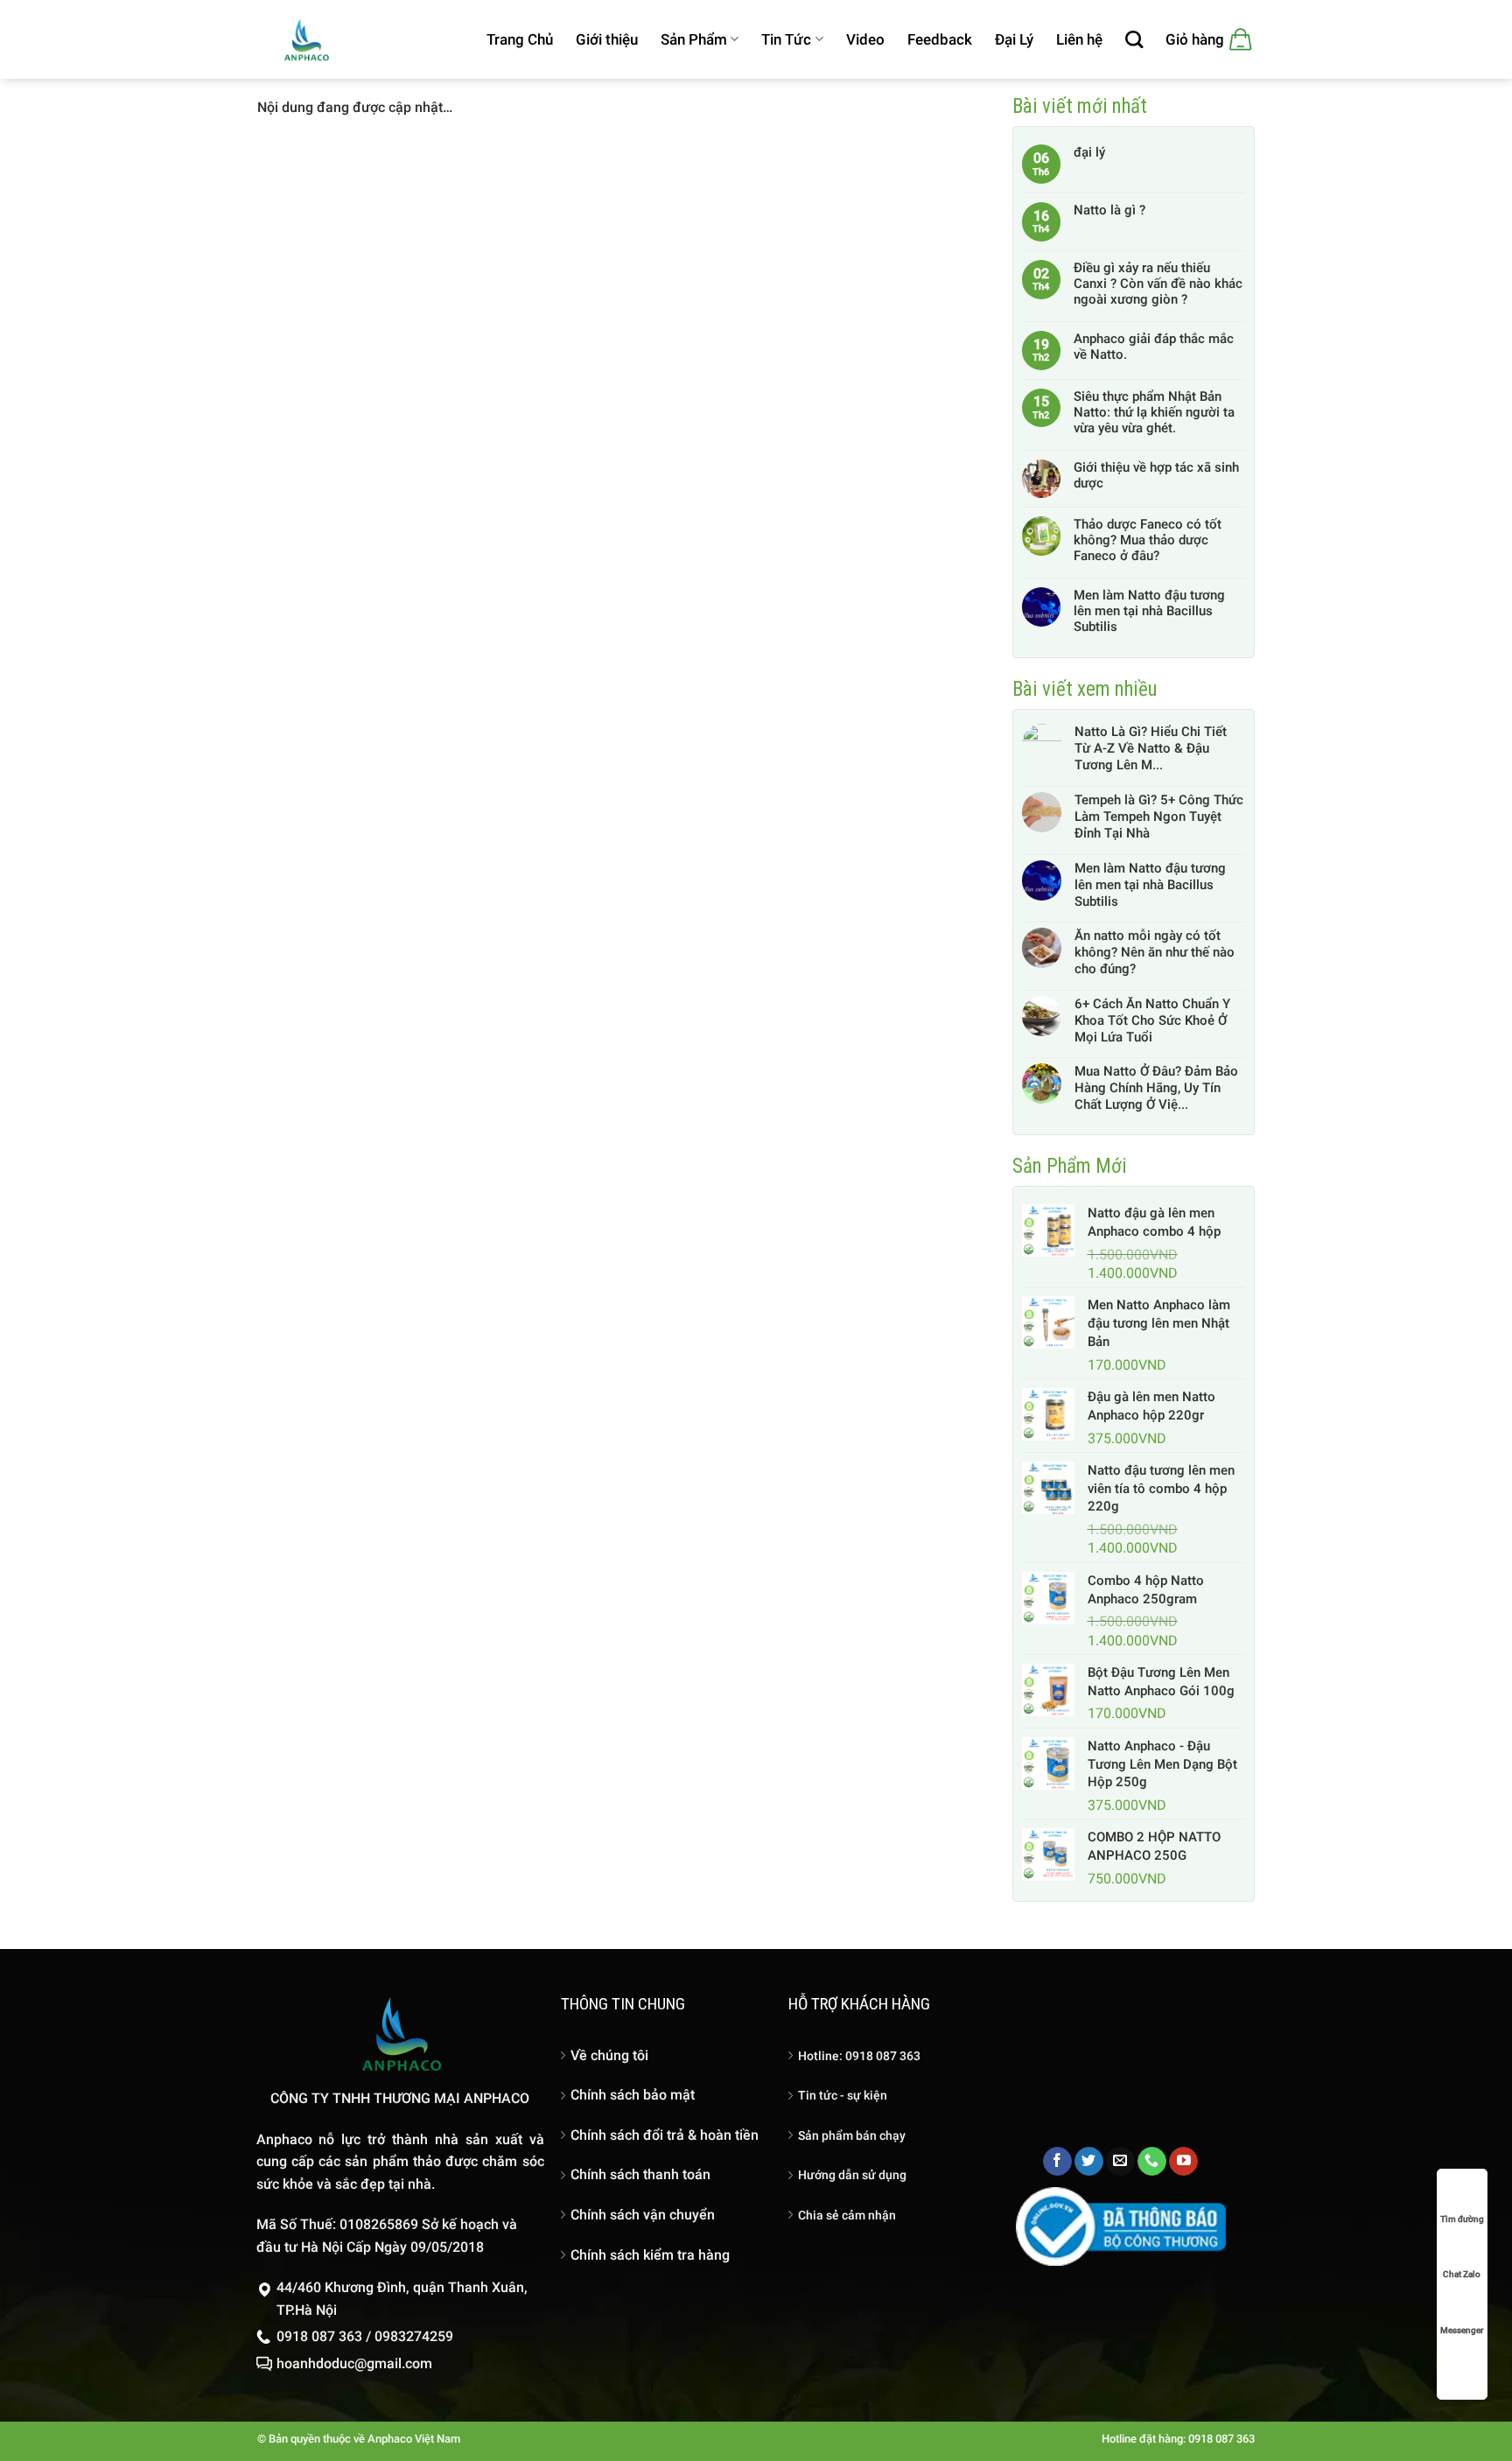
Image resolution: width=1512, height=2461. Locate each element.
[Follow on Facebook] (1057, 2162)
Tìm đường (1462, 2219)
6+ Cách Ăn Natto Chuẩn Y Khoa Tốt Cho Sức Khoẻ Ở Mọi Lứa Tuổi (1152, 1020)
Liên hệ (1079, 39)
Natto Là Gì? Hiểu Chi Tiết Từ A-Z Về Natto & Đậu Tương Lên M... (1151, 748)
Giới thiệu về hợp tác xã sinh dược (1156, 475)
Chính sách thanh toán (640, 2174)
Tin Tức (786, 39)
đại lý (1089, 152)
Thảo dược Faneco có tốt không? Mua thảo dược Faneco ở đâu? (1148, 540)
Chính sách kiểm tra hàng (650, 2255)
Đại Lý (1014, 39)
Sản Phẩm (694, 39)
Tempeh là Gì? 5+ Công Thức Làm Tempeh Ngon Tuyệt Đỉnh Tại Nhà (1159, 817)
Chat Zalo (1462, 2274)
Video (865, 39)
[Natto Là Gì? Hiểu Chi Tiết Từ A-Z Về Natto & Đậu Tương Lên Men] (1042, 749)
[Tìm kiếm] (1134, 39)
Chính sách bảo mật (633, 2095)
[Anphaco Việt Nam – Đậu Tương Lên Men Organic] (306, 39)
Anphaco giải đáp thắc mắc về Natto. (1154, 347)
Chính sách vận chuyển (643, 2215)
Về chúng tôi (609, 2055)
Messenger (1462, 2330)
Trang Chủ (520, 39)
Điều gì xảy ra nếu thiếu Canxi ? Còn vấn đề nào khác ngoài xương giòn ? (1158, 284)
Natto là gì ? (1109, 210)
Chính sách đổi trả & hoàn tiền (665, 2135)
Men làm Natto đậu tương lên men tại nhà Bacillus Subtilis (1149, 611)
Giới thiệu (607, 39)
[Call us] (1152, 2162)
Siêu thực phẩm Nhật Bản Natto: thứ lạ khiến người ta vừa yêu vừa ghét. (1154, 412)
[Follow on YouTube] (1183, 2162)
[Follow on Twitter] (1089, 2162)
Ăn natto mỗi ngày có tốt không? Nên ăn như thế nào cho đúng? (1155, 952)
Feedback (940, 39)
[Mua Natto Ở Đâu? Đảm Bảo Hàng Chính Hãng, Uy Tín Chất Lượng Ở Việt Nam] (1042, 1088)
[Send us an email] (1120, 2162)
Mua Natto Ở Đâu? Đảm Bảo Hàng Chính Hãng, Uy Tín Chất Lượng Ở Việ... (1156, 1088)
